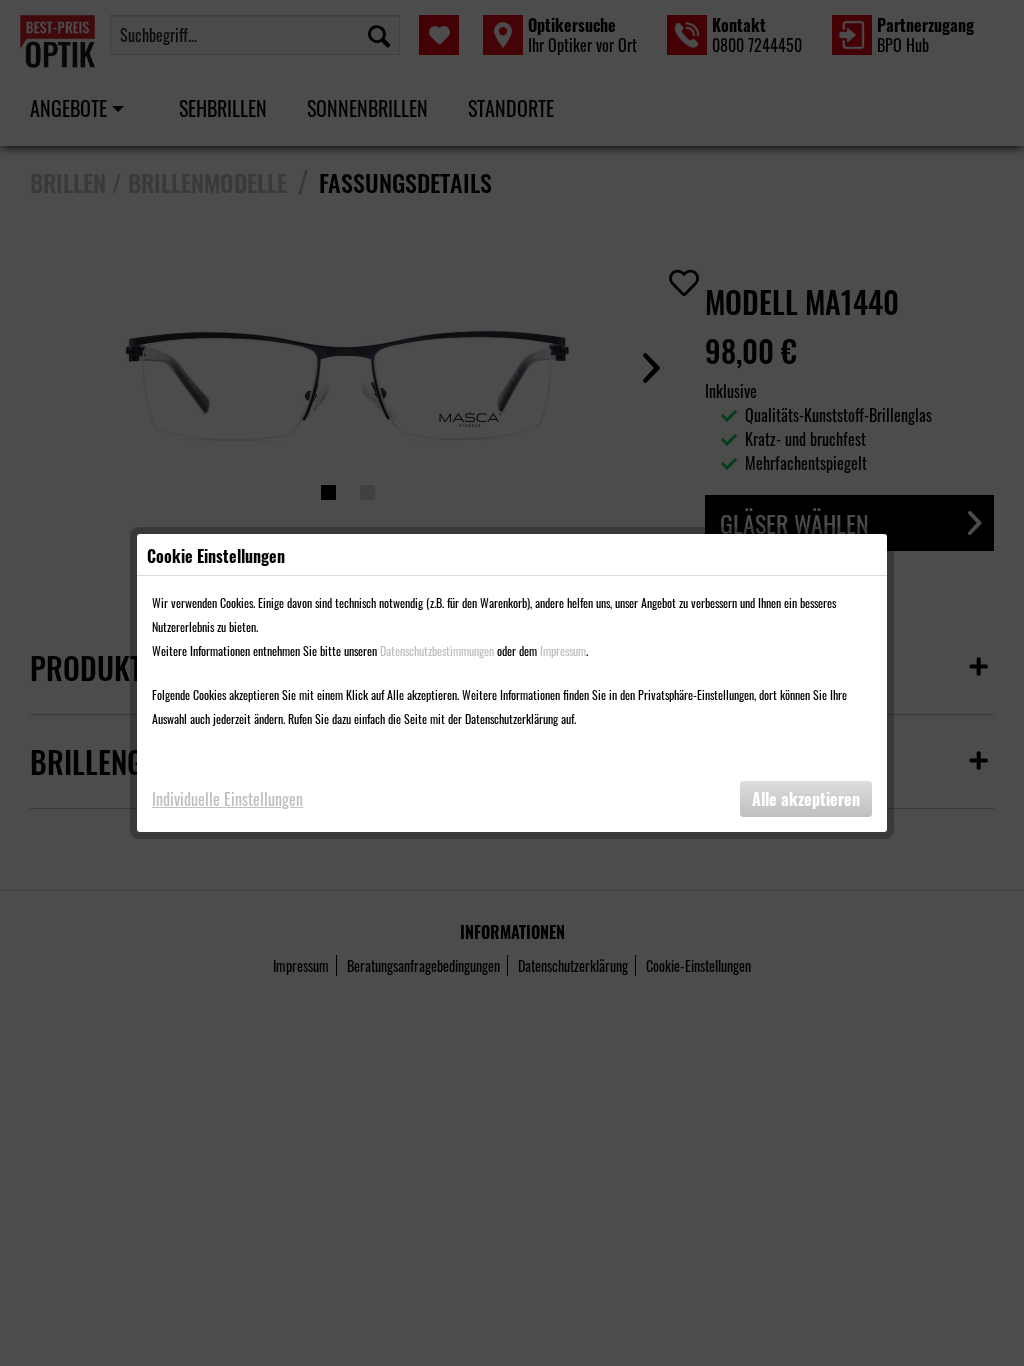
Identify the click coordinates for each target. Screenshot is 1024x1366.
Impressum (563, 650)
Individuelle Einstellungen (227, 799)
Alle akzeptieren (806, 799)
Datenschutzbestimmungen (437, 650)
